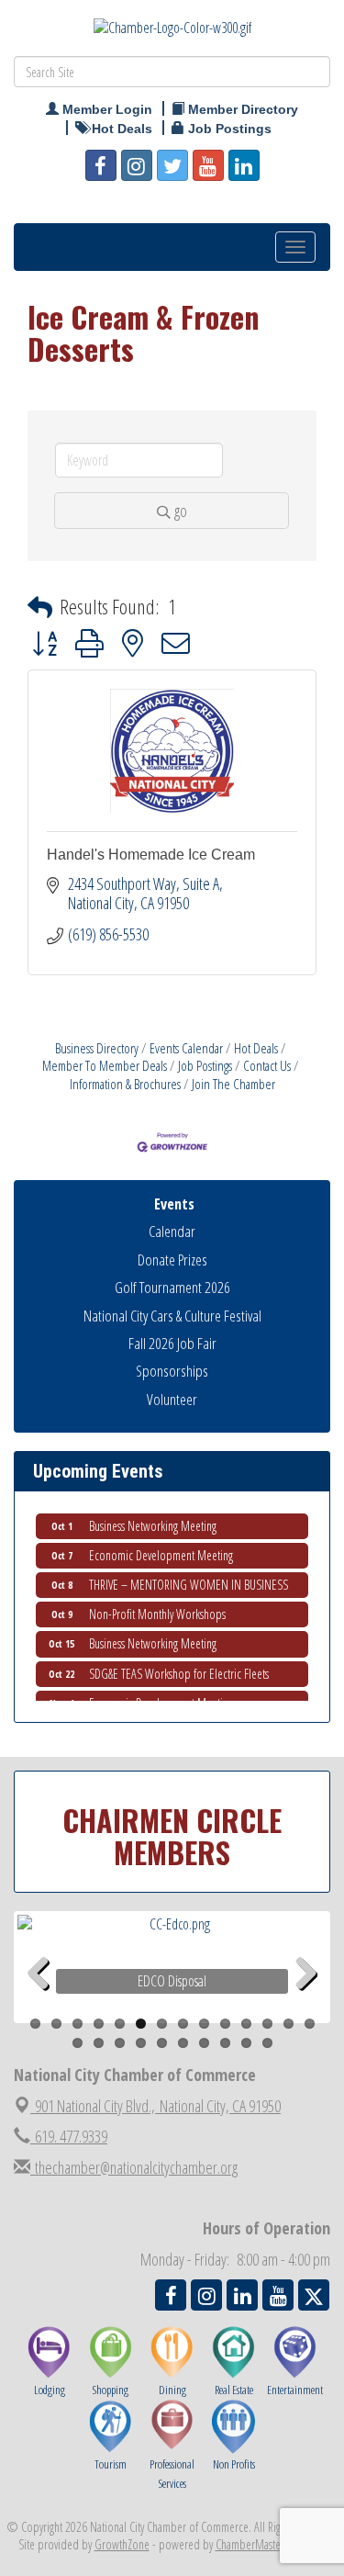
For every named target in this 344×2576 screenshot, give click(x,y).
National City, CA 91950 (158, 2106)
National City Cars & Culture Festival (172, 1316)
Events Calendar (186, 1048)
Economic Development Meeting (161, 1549)
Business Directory (97, 1048)
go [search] (181, 511)
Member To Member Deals (105, 1065)
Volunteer (172, 1399)
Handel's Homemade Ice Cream (151, 855)
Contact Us (267, 1065)
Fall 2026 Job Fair (172, 1343)
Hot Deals (256, 1048)
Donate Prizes (172, 1260)
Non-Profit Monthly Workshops (157, 1608)
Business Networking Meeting (153, 1519)
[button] (40, 607)
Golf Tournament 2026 (172, 1287)
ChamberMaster (250, 2544)
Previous (45, 2002)
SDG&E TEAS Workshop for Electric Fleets (179, 1667)
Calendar (172, 1231)
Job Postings (205, 1065)
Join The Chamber (233, 1084)
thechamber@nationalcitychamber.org (134, 2167)
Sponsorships (172, 1371)
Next (306, 2002)
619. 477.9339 (69, 2136)
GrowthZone (122, 2544)
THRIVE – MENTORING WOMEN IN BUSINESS (189, 1578)
